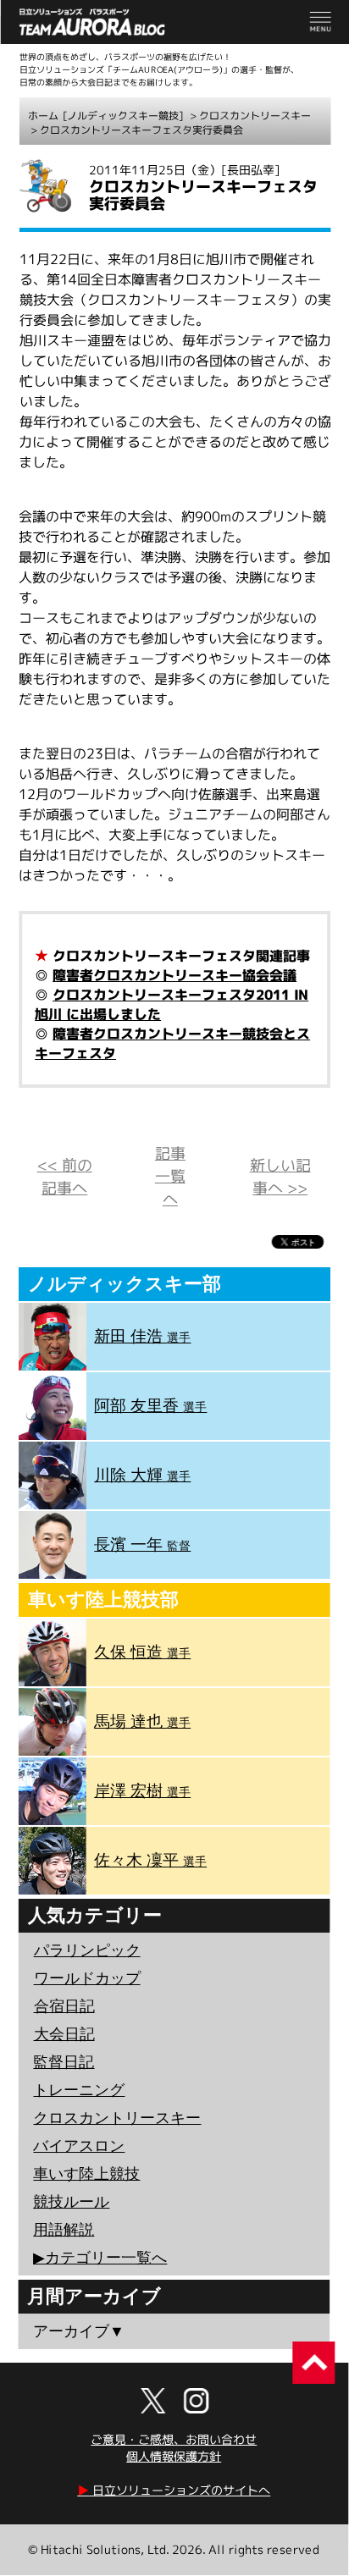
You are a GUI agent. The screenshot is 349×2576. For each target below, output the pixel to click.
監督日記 (64, 2062)
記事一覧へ (170, 1176)
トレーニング (79, 2090)
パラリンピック (87, 1950)
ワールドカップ (87, 1978)
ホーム (43, 116)
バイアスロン (79, 2146)
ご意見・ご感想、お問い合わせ (174, 2439)
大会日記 (64, 2034)
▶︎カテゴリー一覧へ (100, 2258)
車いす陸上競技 (86, 2174)
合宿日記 (64, 2006)
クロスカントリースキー (255, 116)
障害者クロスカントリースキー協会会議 (174, 975)
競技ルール (71, 2202)
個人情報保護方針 (174, 2456)
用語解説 (64, 2230)
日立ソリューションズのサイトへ (174, 2490)
